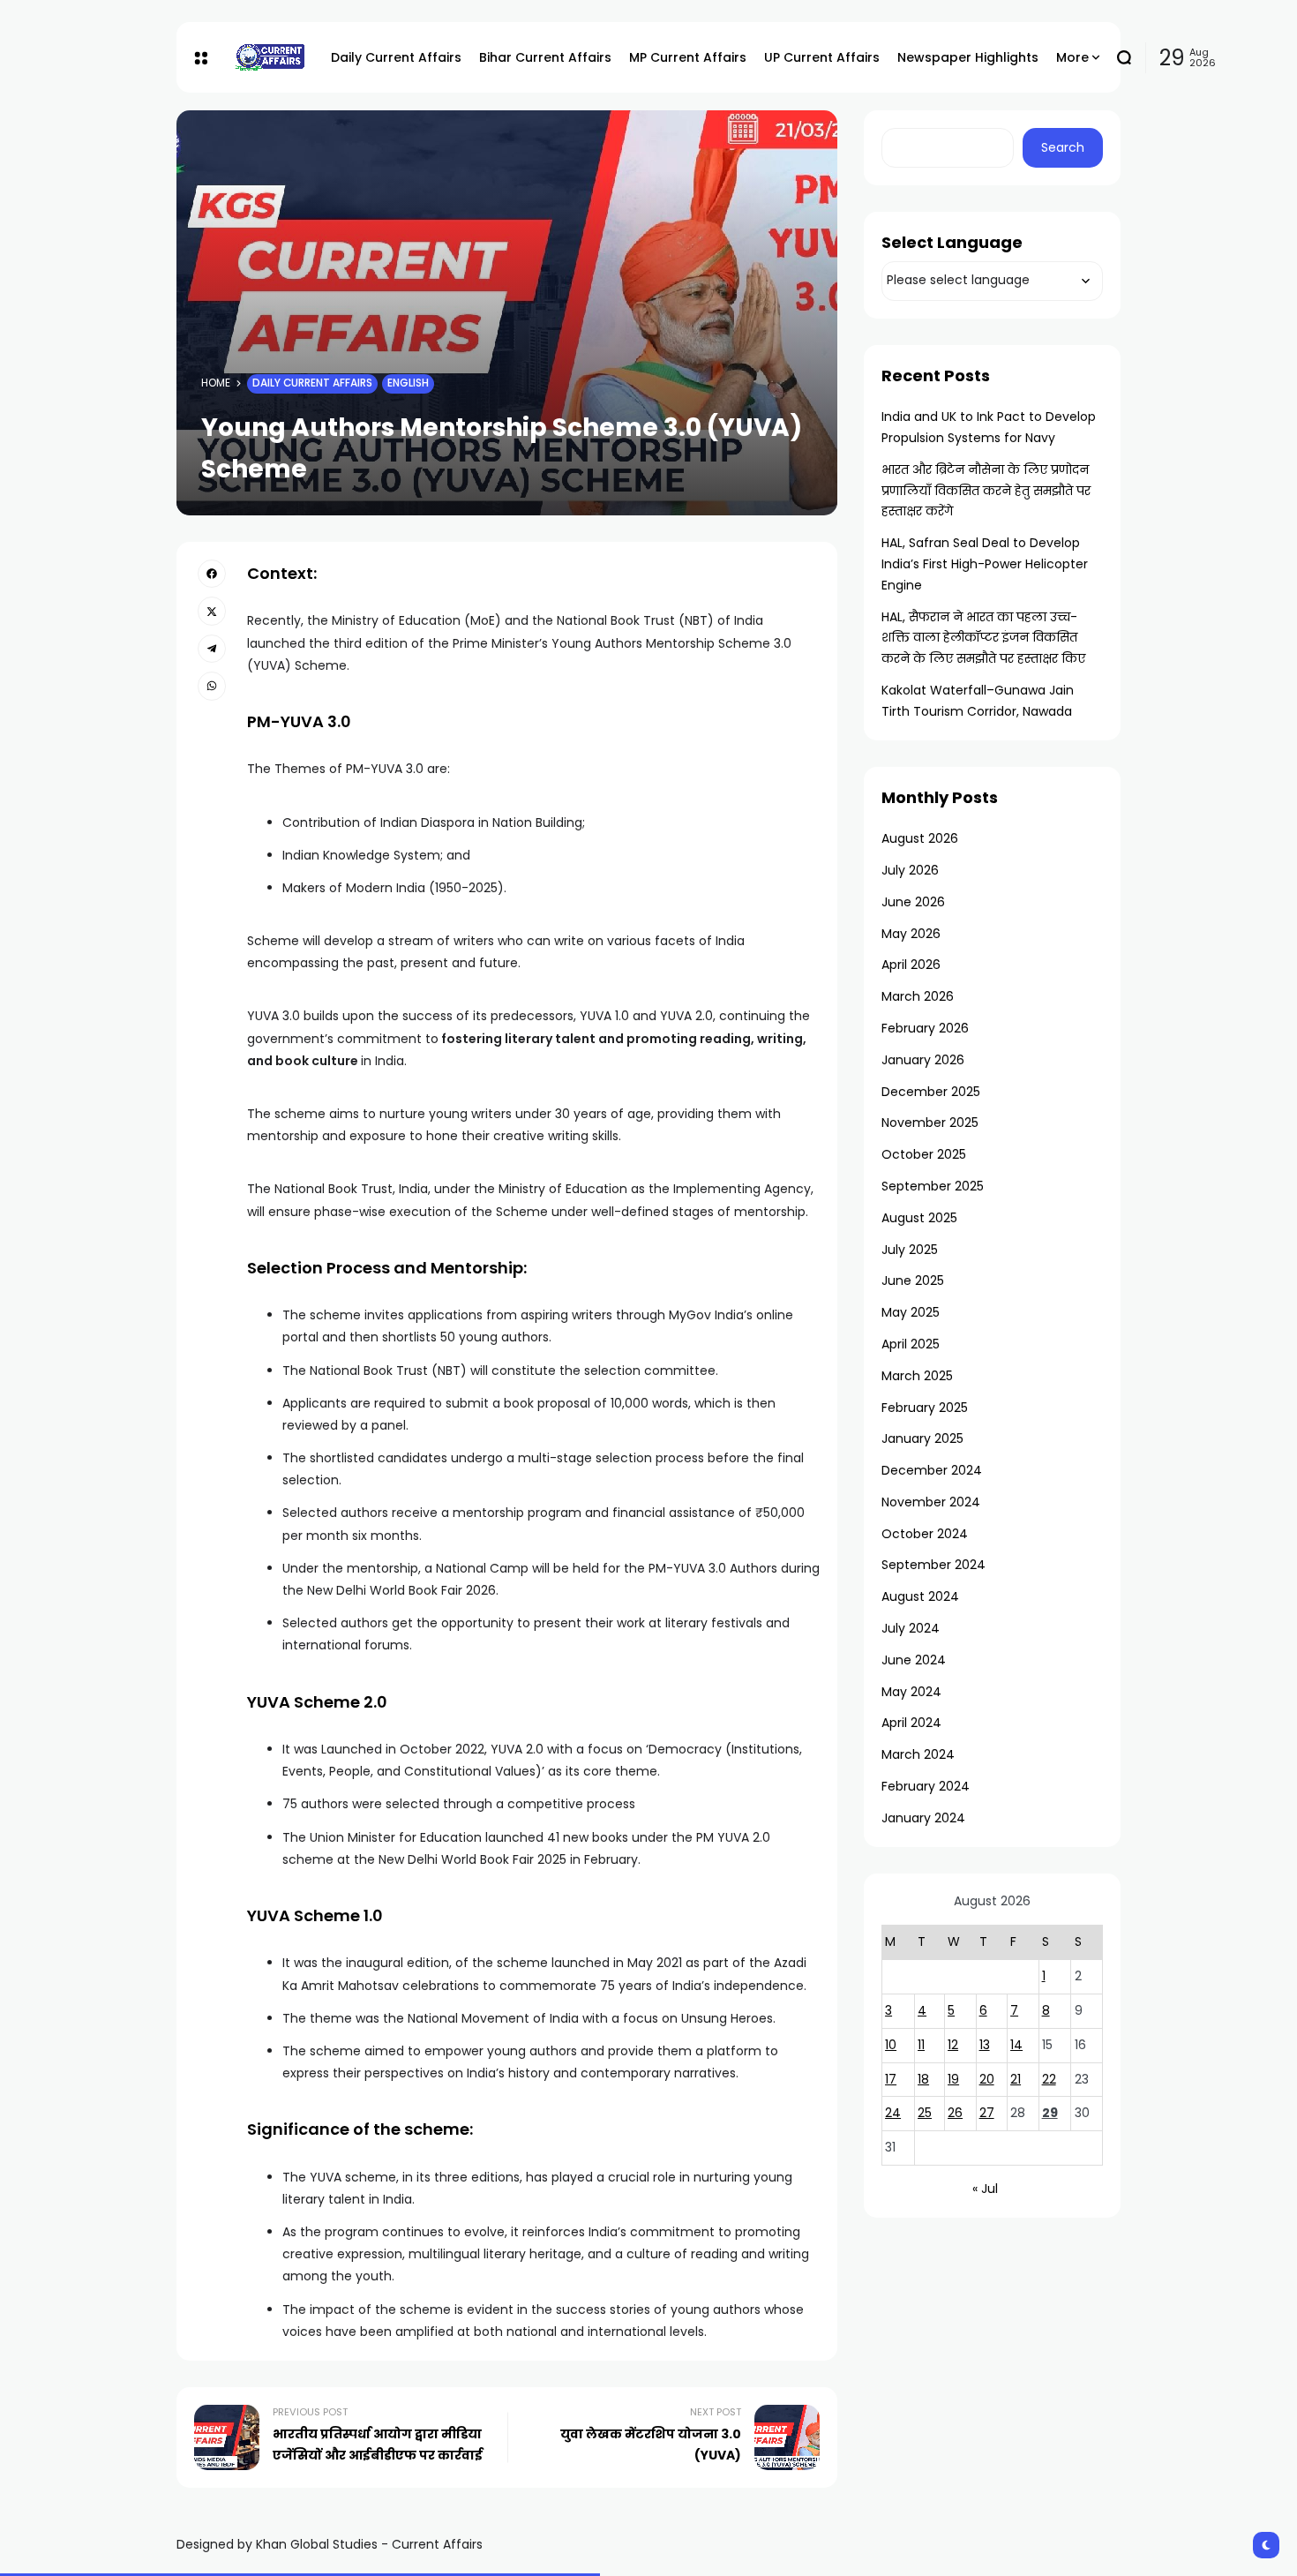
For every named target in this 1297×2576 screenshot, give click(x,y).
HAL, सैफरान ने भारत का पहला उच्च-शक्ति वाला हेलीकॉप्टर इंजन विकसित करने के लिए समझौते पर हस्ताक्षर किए (983, 638)
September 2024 (933, 1565)
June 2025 (913, 1280)
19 (953, 2079)
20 (987, 2079)
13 (985, 2045)
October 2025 (924, 1154)
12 (953, 2045)
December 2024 (932, 1470)
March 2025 (917, 1376)
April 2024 (911, 1723)
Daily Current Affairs (312, 383)
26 (955, 2113)
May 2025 (911, 1312)
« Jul (985, 2189)
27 (987, 2113)
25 (925, 2113)
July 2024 (911, 1628)
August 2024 (920, 1596)
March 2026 (918, 996)
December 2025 (931, 1092)
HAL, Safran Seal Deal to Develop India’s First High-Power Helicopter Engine (985, 564)
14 (1016, 2045)
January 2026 (923, 1060)
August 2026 (920, 838)
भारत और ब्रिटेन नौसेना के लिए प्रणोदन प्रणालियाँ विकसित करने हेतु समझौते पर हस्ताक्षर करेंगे (986, 491)
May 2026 (911, 934)
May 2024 (911, 1692)
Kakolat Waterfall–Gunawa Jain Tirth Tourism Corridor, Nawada (978, 701)
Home (216, 383)
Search (1063, 147)
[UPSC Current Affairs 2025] (269, 57)
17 (891, 2079)
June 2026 (913, 902)
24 (893, 2113)
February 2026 (925, 1028)
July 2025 (910, 1250)
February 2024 (926, 1786)
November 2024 (931, 1502)
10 (891, 2045)
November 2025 (930, 1123)
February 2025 (925, 1408)
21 (1016, 2079)
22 (1049, 2079)
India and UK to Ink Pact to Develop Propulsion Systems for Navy (989, 427)
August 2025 (919, 1218)
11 (921, 2045)
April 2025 (911, 1344)
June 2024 (914, 1660)
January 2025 (922, 1438)
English (408, 383)
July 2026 (910, 870)
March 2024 (918, 1754)
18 (923, 2079)
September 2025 (933, 1186)
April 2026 (911, 965)
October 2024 (925, 1534)
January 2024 (923, 1818)
